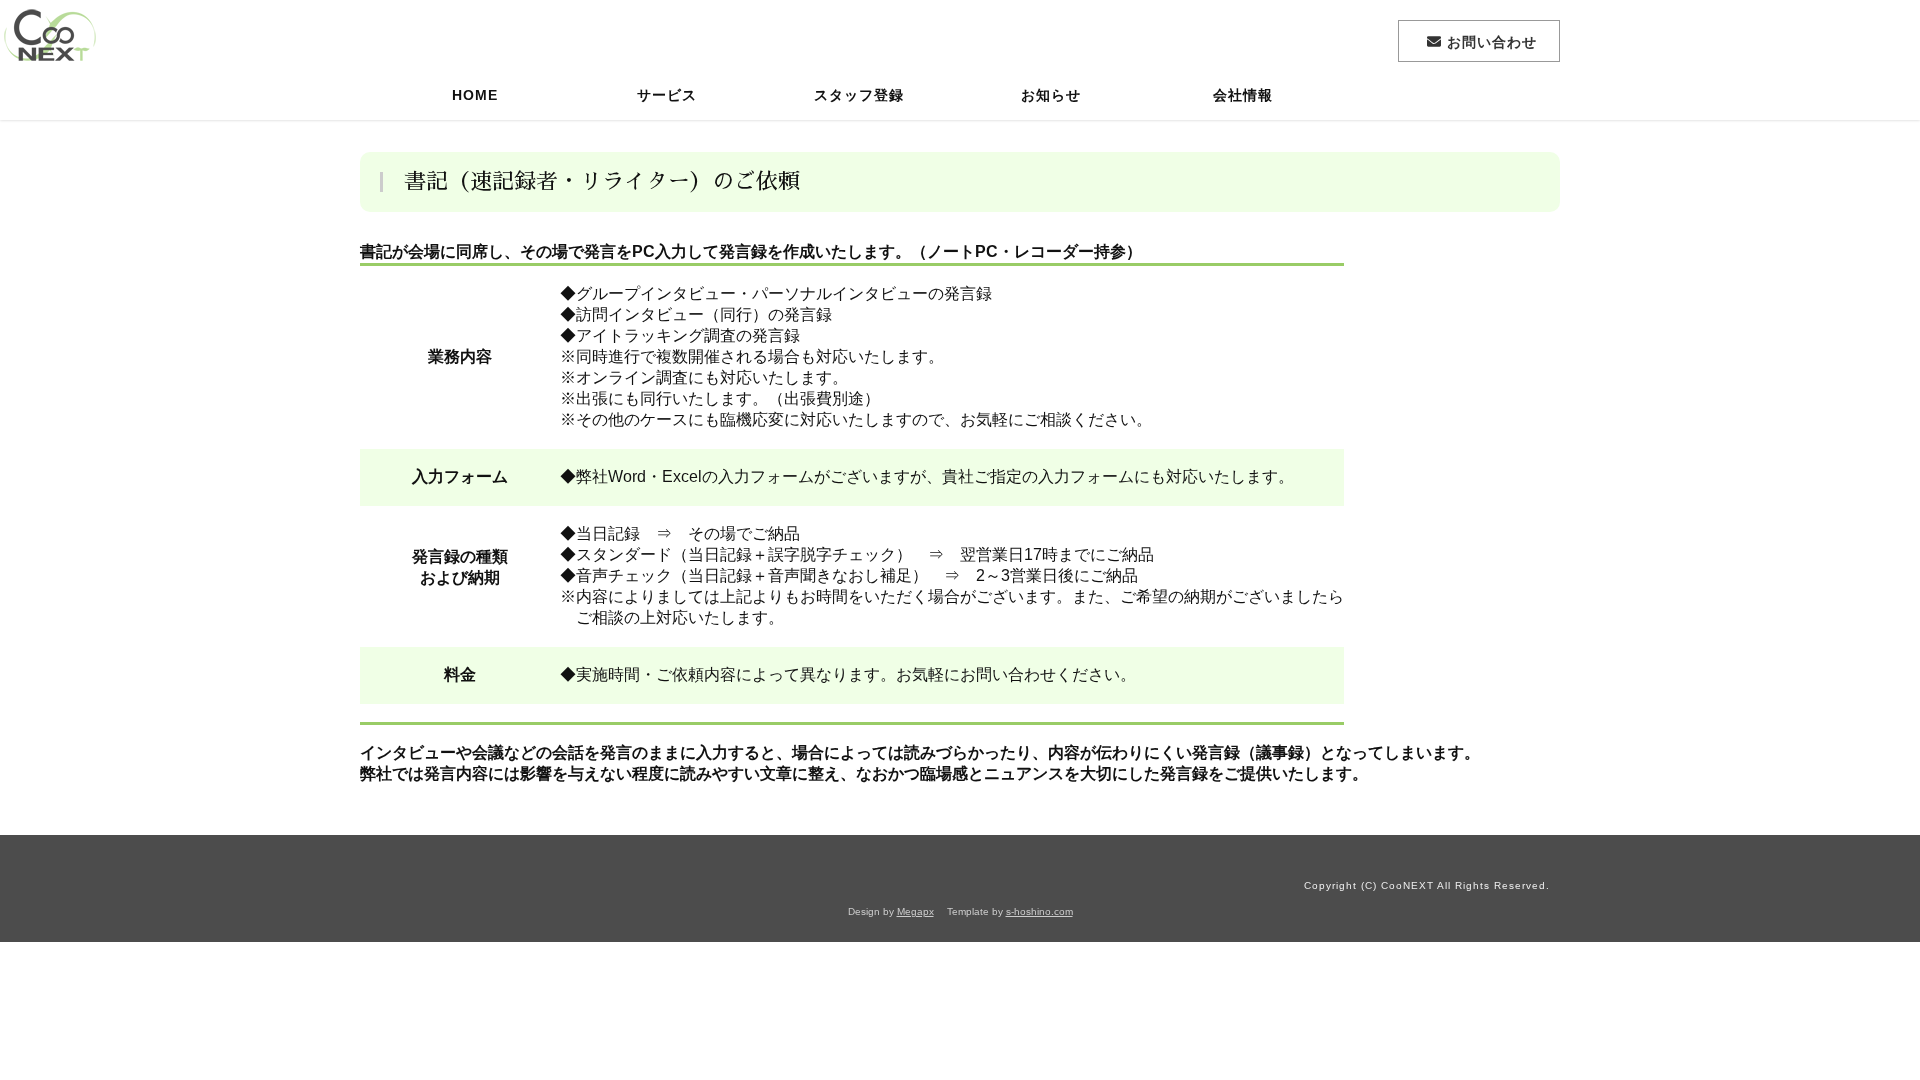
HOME (475, 95)
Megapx (915, 911)
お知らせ (1051, 95)
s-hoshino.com (1039, 911)
